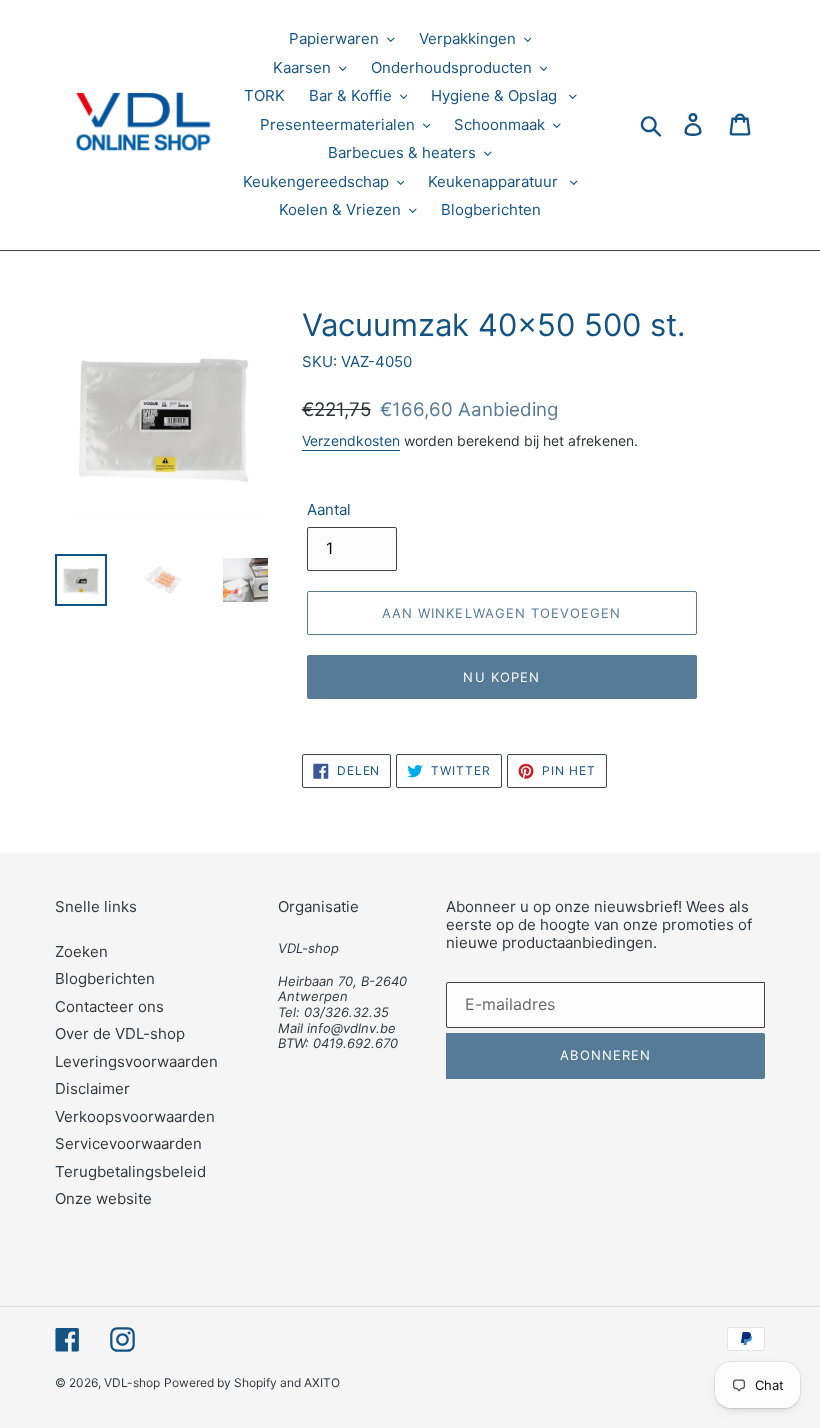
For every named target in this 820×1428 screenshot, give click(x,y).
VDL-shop (132, 1382)
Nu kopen (501, 677)
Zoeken (81, 951)
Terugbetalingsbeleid (130, 1171)
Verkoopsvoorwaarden (135, 1116)
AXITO (322, 1382)
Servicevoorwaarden (128, 1143)
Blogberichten (105, 978)
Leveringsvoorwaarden (136, 1061)
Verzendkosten (351, 440)
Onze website (103, 1198)
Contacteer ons (109, 1006)
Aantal (329, 509)
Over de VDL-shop (120, 1033)
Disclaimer (92, 1088)
